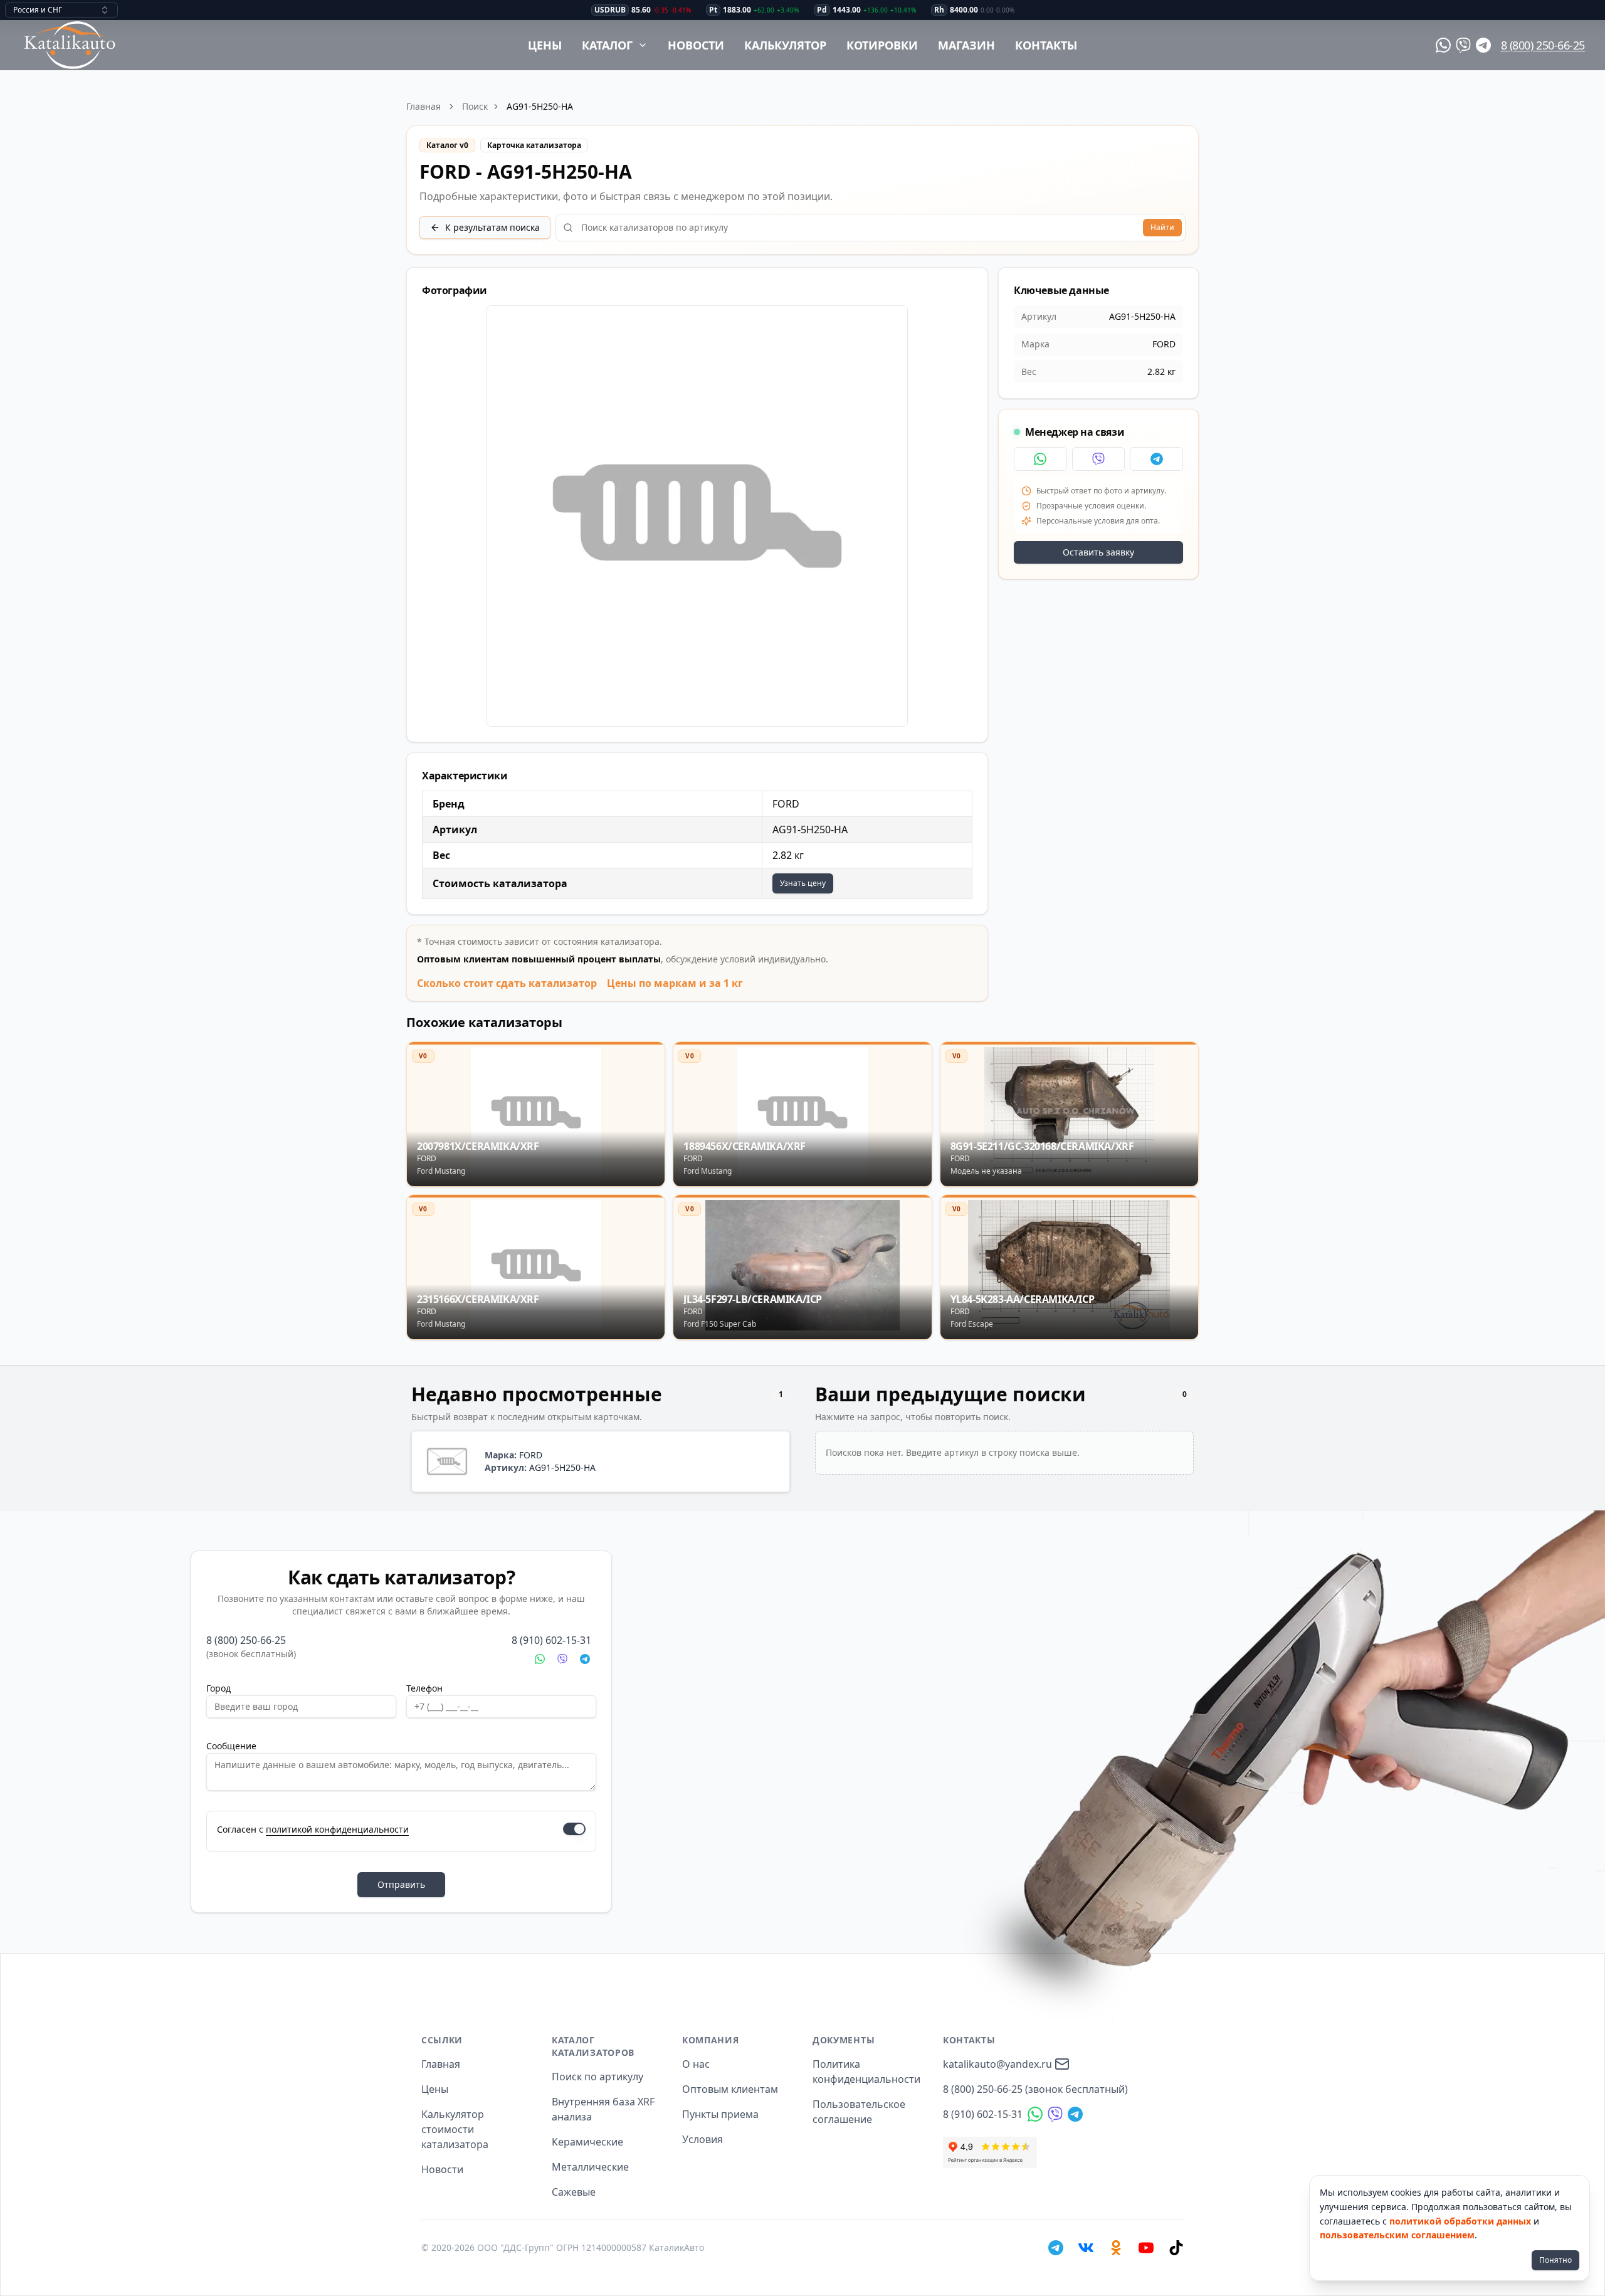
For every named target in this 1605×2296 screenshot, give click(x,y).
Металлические (590, 2167)
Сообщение (231, 1746)
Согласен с (313, 1829)
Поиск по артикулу (597, 2077)
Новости (696, 45)
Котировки (882, 45)
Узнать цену (803, 883)
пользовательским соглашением (1397, 2235)
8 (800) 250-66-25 (1543, 45)
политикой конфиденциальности (337, 1829)
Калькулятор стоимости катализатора (455, 2129)
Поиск (475, 106)
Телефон (424, 1688)
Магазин (966, 45)
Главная (424, 106)
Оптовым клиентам (730, 2089)
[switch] (574, 1829)
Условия (703, 2139)
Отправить (401, 1884)
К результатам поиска (492, 227)
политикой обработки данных (1460, 2221)
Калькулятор (785, 45)
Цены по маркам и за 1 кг (675, 983)
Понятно (1555, 2260)
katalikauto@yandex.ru (997, 2064)
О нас (696, 2064)
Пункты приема (720, 2114)
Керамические (587, 2142)
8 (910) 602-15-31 (551, 1640)
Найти (1162, 227)
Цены (545, 45)
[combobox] (61, 10)
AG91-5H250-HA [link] (540, 106)
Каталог (607, 45)
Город (218, 1688)
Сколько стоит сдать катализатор (507, 983)
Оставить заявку (1098, 552)
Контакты (1046, 45)
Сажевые (574, 2192)
